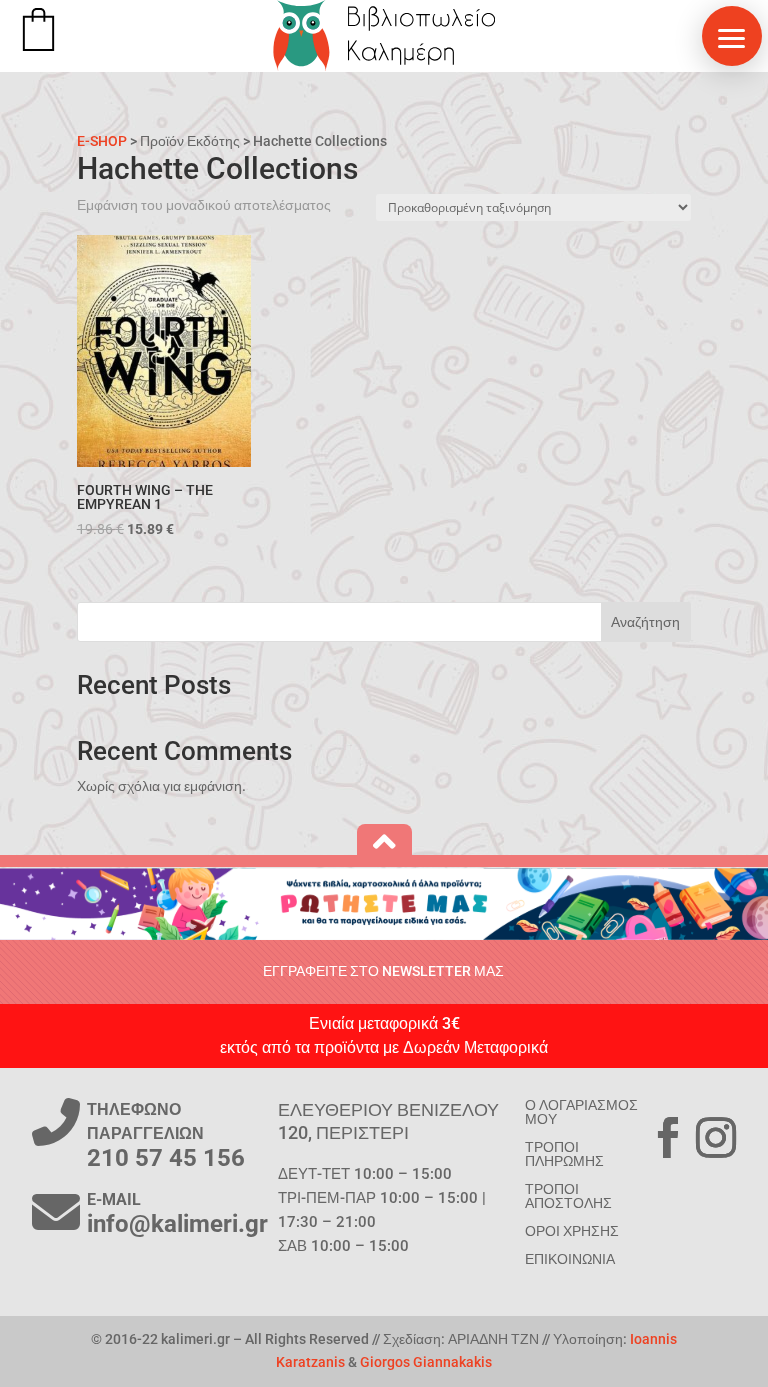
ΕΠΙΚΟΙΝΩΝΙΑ (570, 1259)
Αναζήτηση (645, 622)
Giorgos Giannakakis (426, 1362)
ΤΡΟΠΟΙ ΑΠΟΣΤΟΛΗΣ (568, 1196)
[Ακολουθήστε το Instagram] (716, 1138)
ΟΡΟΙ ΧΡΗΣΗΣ (572, 1231)
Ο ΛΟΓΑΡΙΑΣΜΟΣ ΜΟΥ (581, 1112)
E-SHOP (102, 141)
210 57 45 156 (166, 1158)
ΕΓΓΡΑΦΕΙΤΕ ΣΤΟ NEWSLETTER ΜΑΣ (383, 971)
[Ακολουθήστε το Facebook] (668, 1138)
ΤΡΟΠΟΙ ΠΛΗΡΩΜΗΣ (564, 1154)
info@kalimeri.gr (177, 1224)
